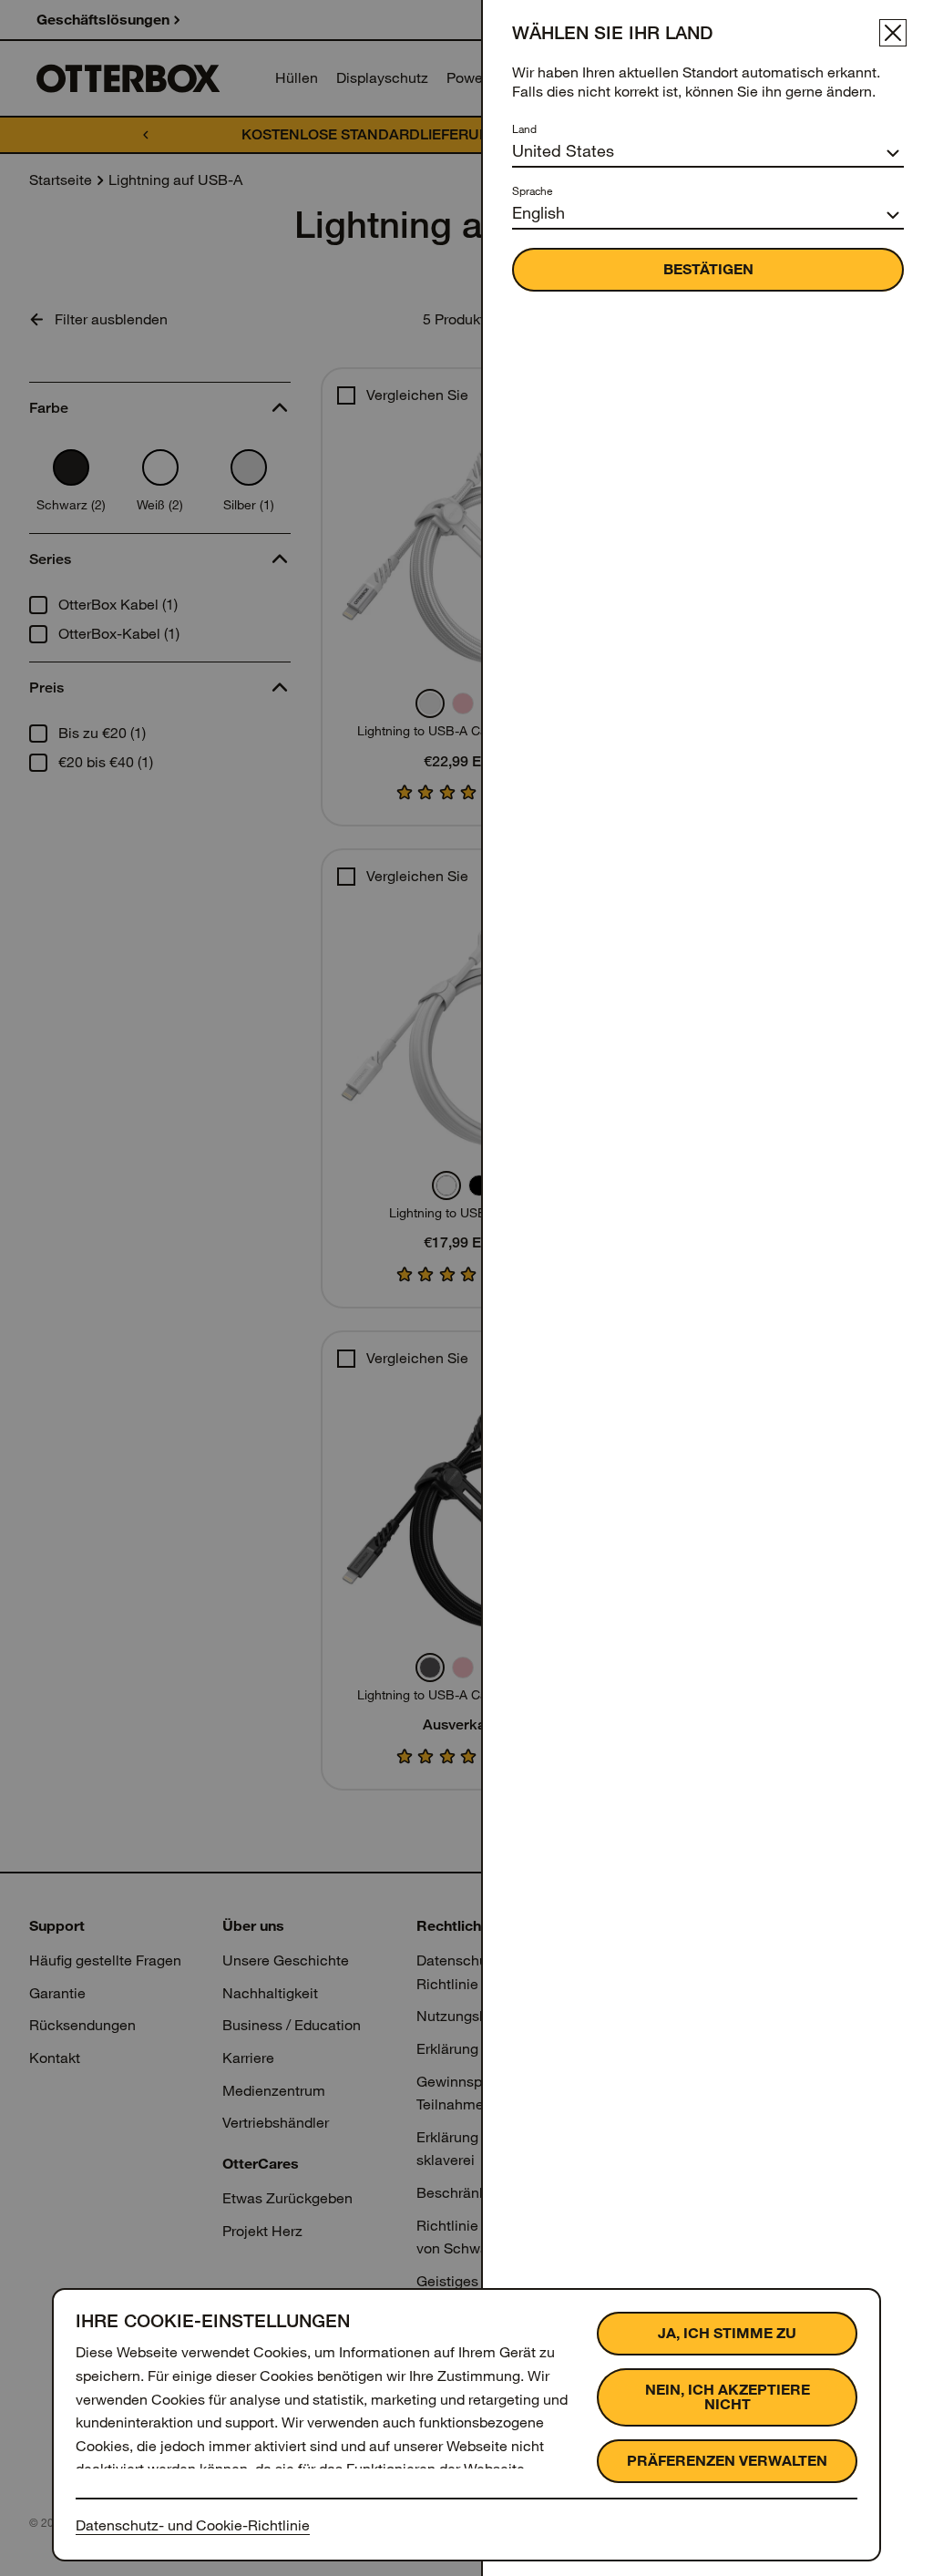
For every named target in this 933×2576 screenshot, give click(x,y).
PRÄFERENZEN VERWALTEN (727, 2461)
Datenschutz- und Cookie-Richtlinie (193, 2525)
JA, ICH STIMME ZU (727, 2333)
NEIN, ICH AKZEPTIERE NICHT (728, 2397)
